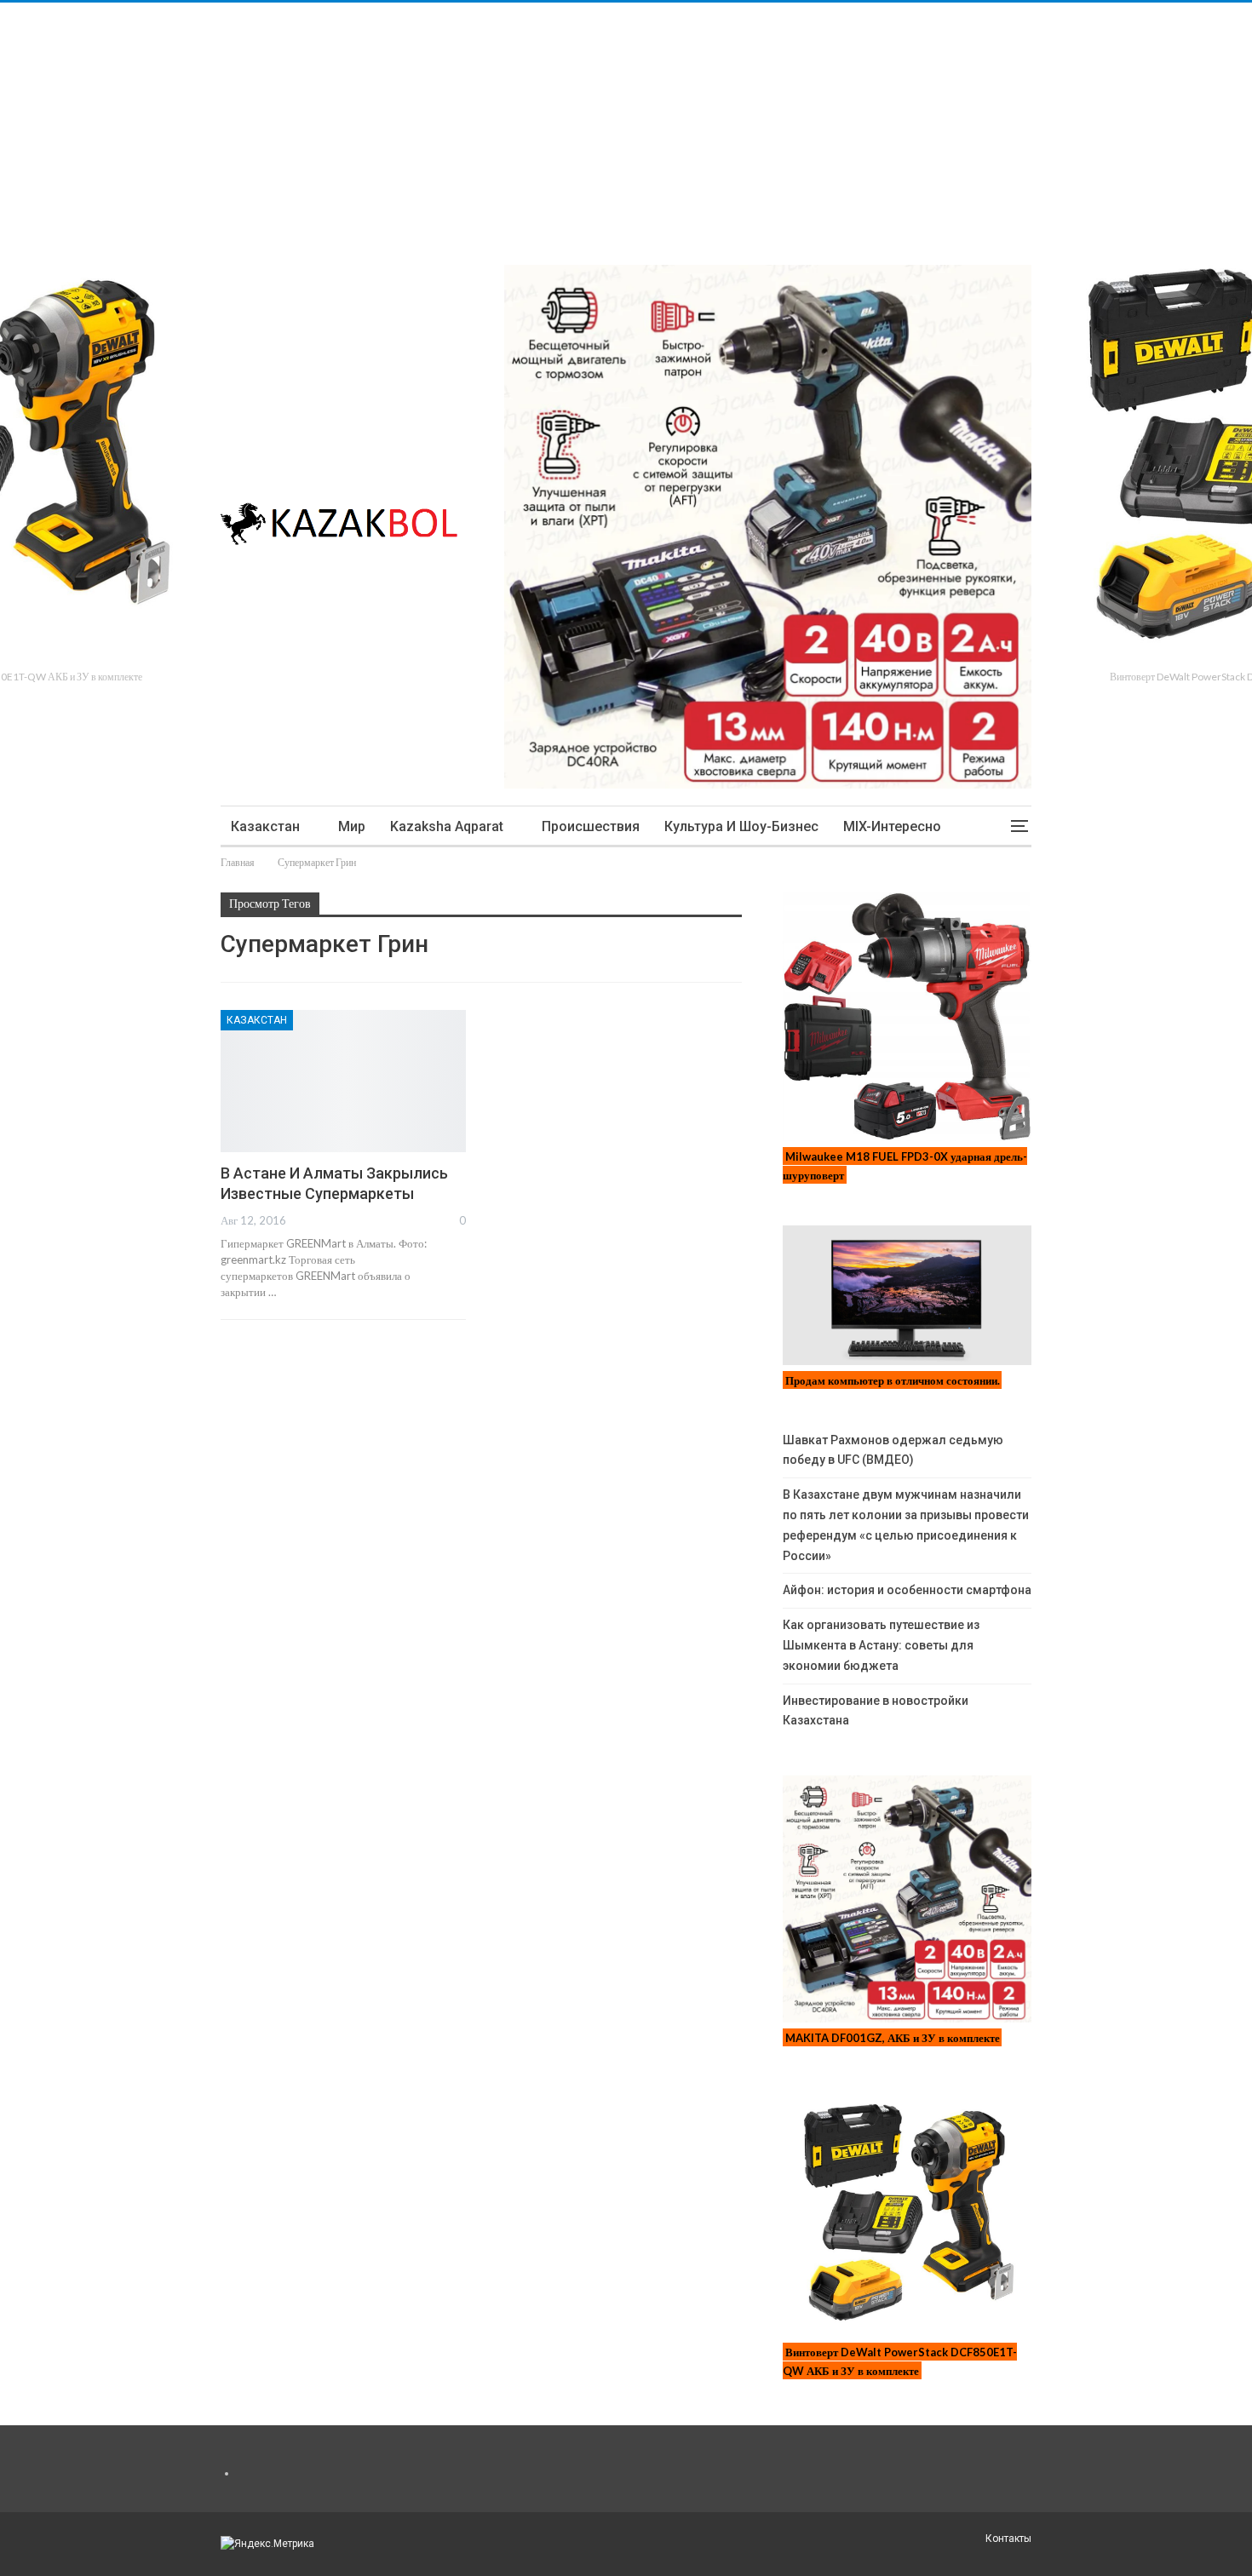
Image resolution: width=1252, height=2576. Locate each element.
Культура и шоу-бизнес (741, 826)
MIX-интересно (892, 826)
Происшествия (591, 826)
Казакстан (265, 826)
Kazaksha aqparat (447, 826)
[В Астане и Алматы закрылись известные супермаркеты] (343, 1081)
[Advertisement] (511, 122)
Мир (352, 826)
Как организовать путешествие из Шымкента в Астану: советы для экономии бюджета (881, 1645)
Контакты (1008, 2539)
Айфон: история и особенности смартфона (907, 1590)
